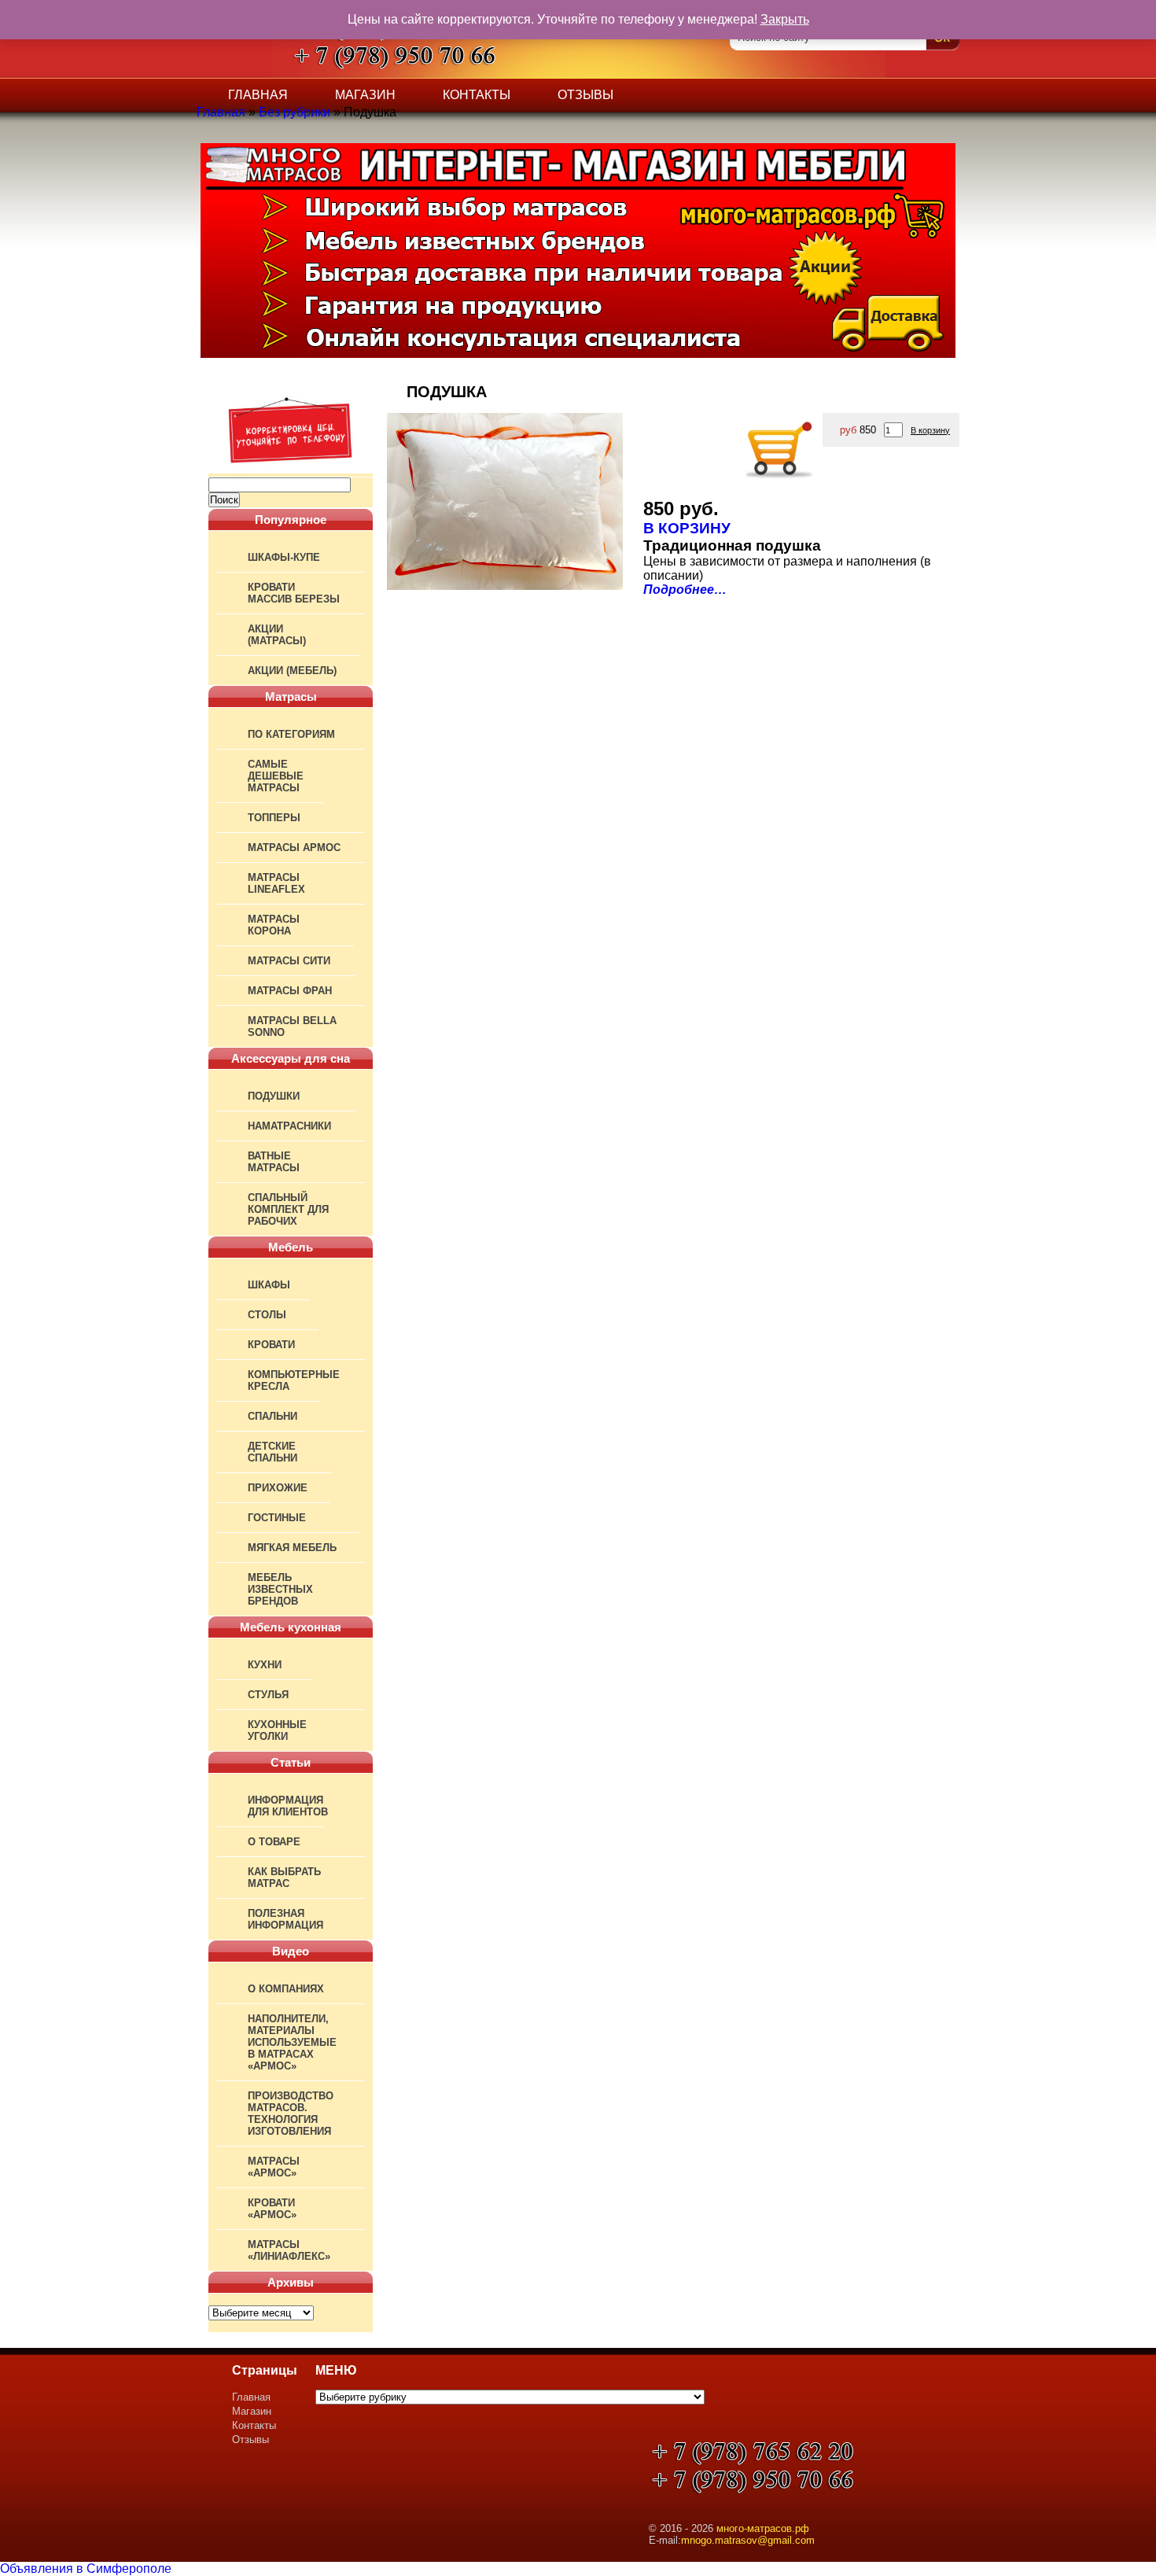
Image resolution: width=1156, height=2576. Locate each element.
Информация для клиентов (288, 1806)
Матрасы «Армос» (274, 2167)
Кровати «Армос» (272, 2209)
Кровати (271, 1345)
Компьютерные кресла (294, 1380)
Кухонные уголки (277, 1730)
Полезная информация (285, 1919)
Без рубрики (295, 112)
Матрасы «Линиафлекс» (289, 2250)
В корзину (930, 430)
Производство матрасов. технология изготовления (291, 2113)
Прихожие (278, 1488)
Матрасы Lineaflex (276, 883)
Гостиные (277, 1518)
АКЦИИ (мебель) (292, 671)
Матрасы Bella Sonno (292, 1026)
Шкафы (269, 1285)
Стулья (268, 1695)
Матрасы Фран (290, 991)
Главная (258, 95)
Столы (267, 1315)
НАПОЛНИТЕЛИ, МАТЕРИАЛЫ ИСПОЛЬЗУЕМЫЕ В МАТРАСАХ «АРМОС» (292, 2042)
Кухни (265, 1665)
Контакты (477, 95)
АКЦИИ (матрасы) (277, 635)
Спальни (272, 1416)
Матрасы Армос (294, 848)
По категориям (291, 734)
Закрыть (785, 19)
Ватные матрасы (274, 1162)
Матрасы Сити (289, 961)
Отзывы (585, 95)
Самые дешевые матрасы (276, 776)
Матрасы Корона (274, 925)
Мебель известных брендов (280, 1589)
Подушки (274, 1096)
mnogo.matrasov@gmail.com (748, 2540)
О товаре (274, 1842)
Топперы (274, 818)
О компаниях (286, 1989)
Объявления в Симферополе (86, 2569)
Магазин (365, 95)
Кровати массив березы (294, 593)
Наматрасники (289, 1126)
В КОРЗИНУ (687, 528)
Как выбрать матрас (284, 1878)
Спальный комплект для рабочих (288, 1209)
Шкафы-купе (284, 557)
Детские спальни (272, 1452)
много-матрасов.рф (763, 2528)
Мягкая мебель (292, 1548)
